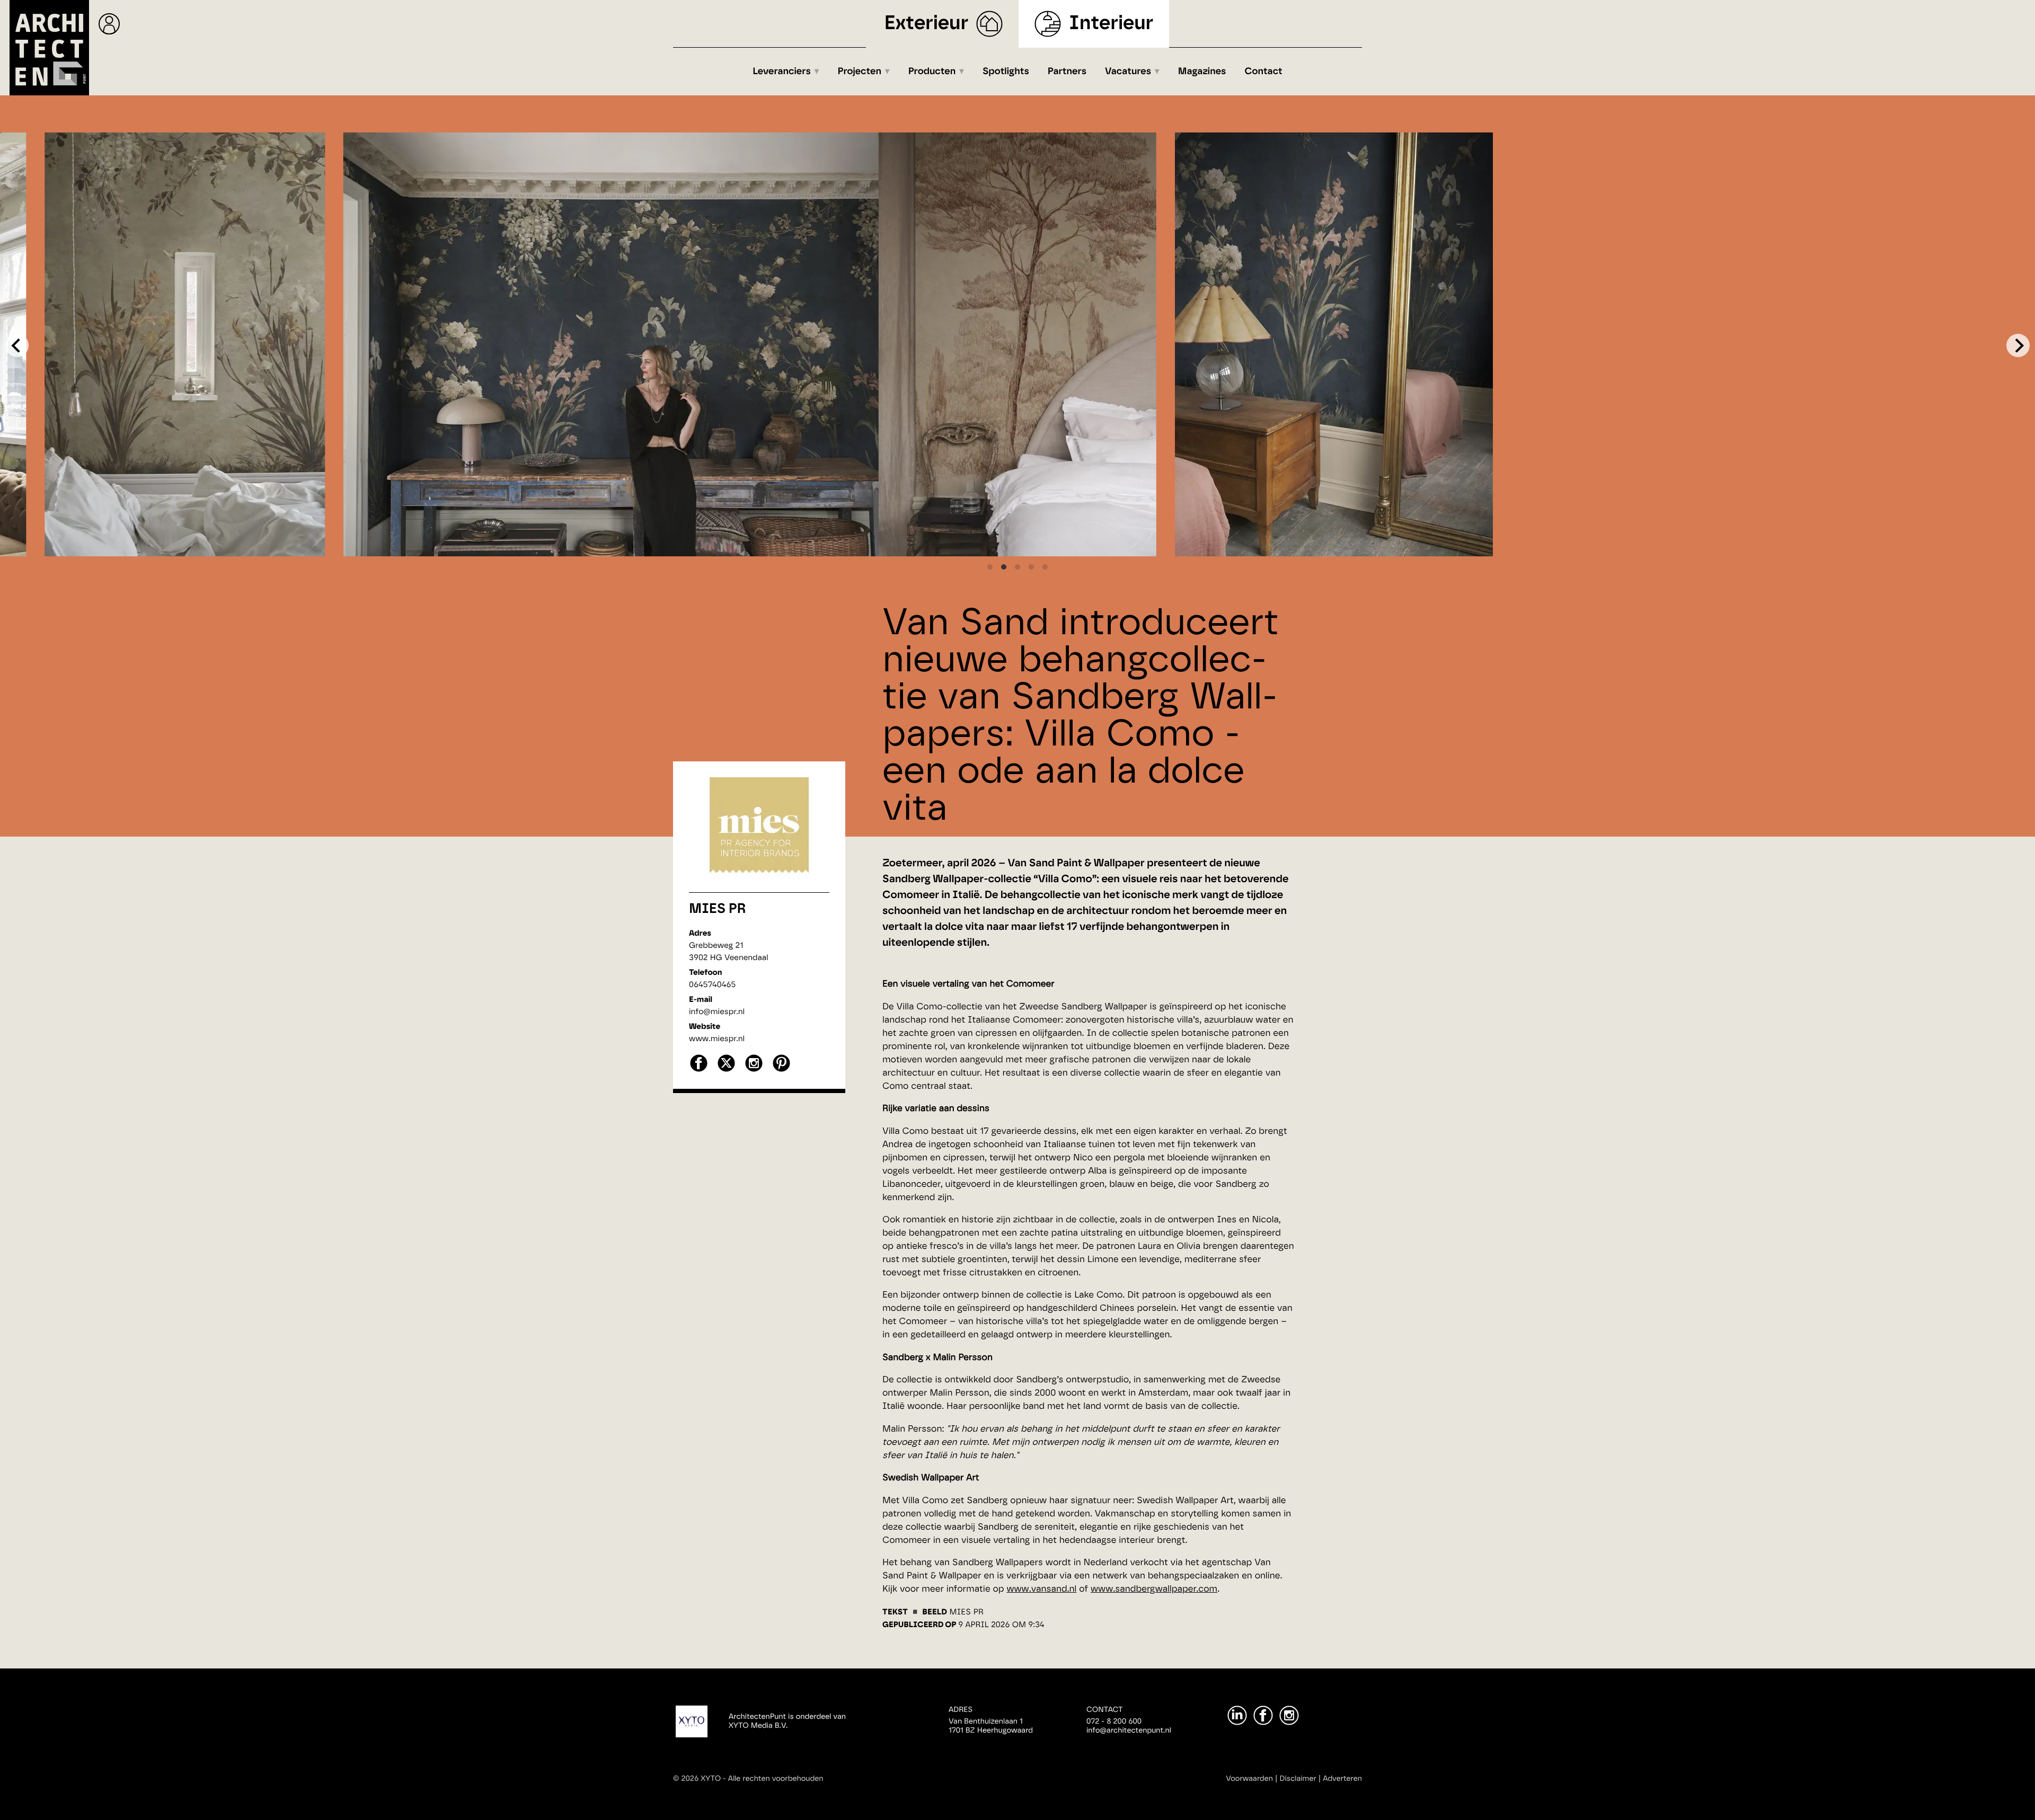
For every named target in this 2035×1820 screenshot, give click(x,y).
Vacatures (1128, 72)
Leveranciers (782, 72)
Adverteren (1342, 1779)
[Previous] (17, 345)
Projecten (860, 72)
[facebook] (699, 1071)
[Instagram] (1289, 1715)
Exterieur (927, 24)
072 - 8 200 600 (1114, 1721)
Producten (932, 72)
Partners (1067, 72)
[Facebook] (1263, 1715)
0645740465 (712, 985)
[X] (726, 1071)
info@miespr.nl (717, 1012)
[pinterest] (781, 1071)
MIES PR (718, 909)
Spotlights (1006, 72)
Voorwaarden (1249, 1779)
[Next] (2018, 345)
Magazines (1202, 72)
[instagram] (754, 1071)
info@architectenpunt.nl (1129, 1730)
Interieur (1111, 24)
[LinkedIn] (1237, 1715)
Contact (1264, 72)
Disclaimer (1298, 1779)
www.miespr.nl (717, 1039)
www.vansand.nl (1041, 1589)
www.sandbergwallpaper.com (1154, 1589)
